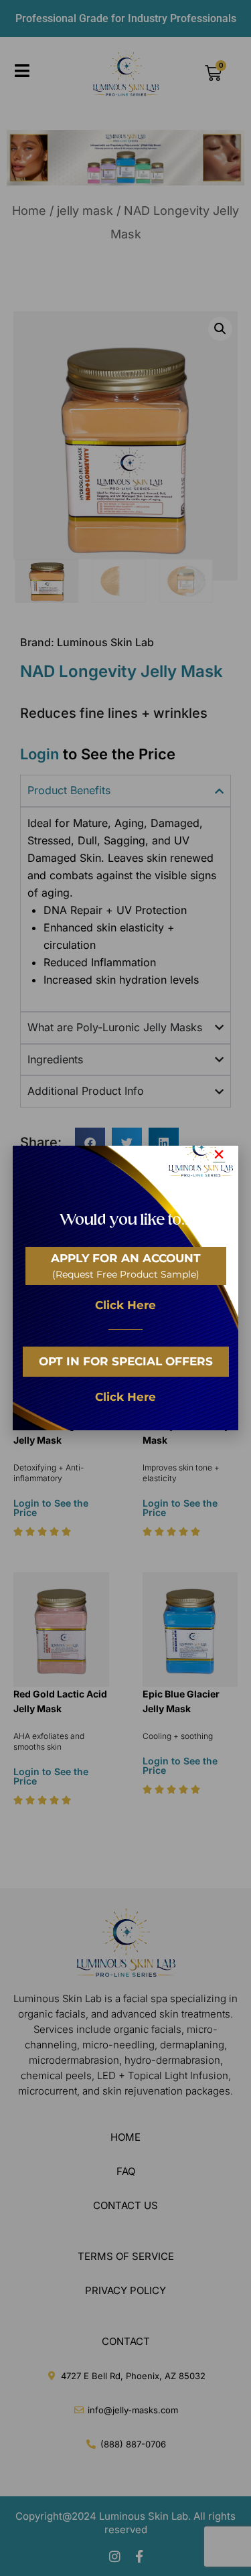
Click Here (125, 1305)
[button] (219, 1154)
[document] (125, 1288)
